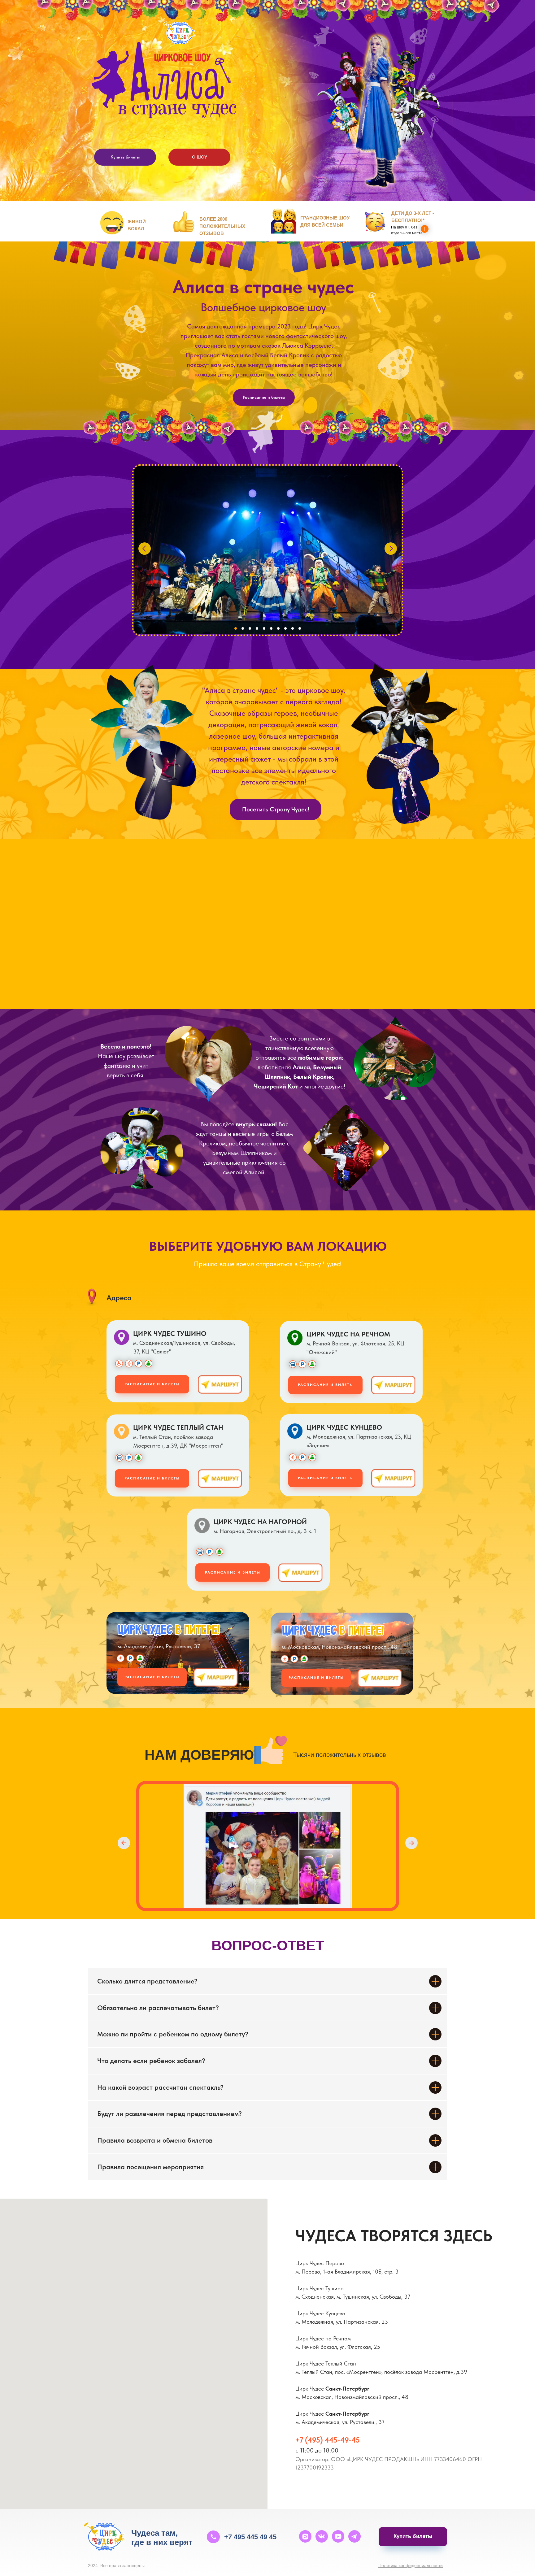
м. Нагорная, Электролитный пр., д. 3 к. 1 (265, 1531)
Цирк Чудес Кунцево (344, 1427)
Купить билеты (125, 157)
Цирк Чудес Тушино (170, 1333)
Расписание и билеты (264, 397)
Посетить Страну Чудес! (276, 809)
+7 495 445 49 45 (250, 2537)
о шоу (200, 157)
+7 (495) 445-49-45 (328, 2440)
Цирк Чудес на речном (348, 1334)
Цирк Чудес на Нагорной (260, 1522)
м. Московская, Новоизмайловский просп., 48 (339, 1647)
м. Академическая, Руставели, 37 (159, 1646)
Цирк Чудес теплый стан (178, 1427)
